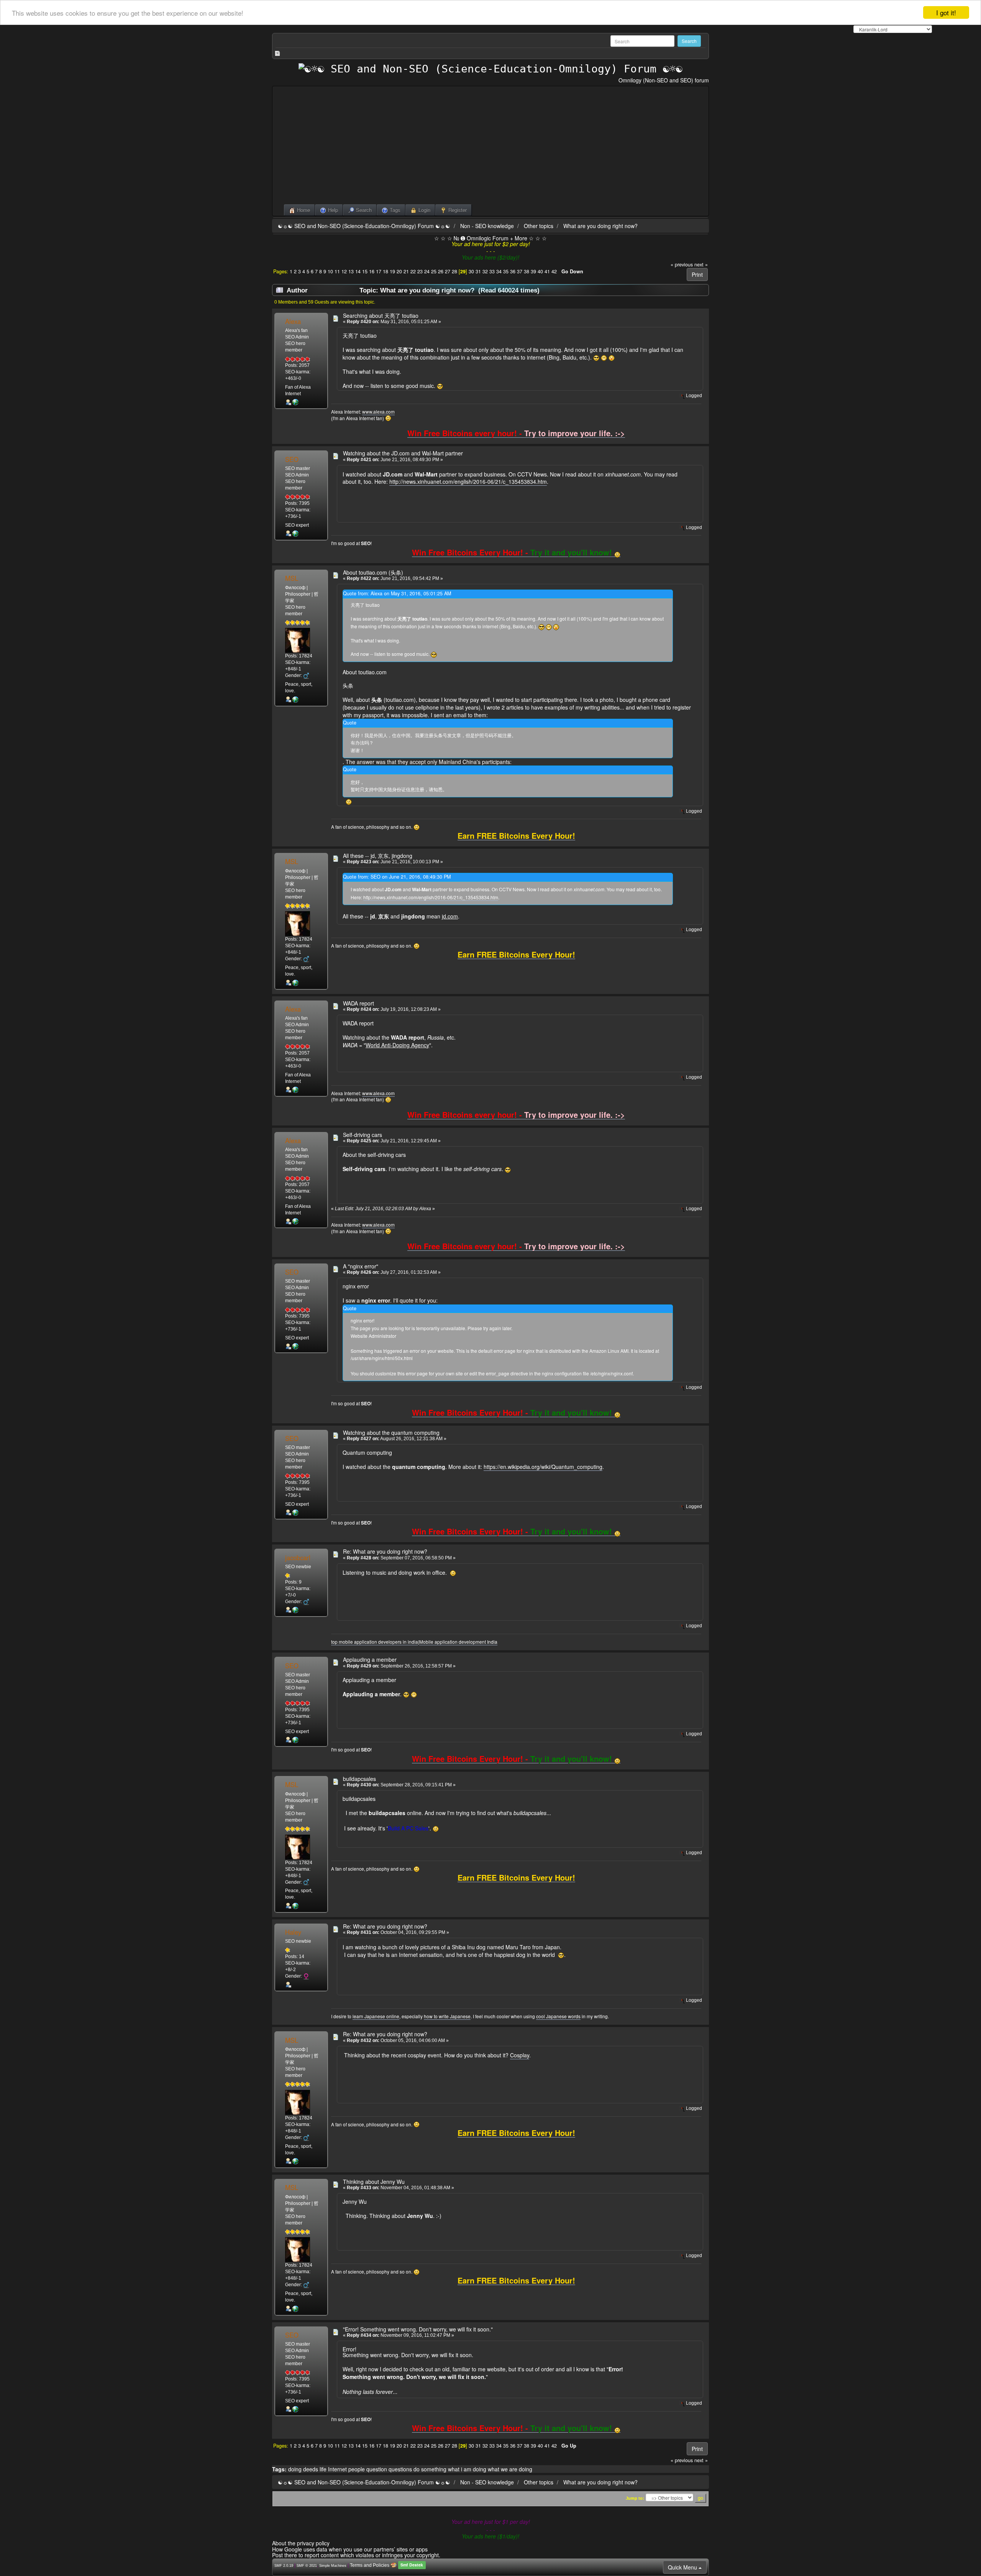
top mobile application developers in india (375, 1642)
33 (492, 271)
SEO (292, 459)
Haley (293, 1932)
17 (379, 271)
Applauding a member (370, 1659)
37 (520, 271)
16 (372, 271)
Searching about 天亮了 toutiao (381, 315)
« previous (682, 264)
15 (365, 271)
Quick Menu (683, 2567)
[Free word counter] (295, 699)
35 (506, 271)
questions (400, 2469)
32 (485, 271)
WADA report (358, 1003)
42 (554, 271)
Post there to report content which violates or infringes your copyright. (356, 2555)
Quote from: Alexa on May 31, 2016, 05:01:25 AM (397, 593)
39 (533, 271)
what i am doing (467, 2469)
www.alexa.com (378, 412)
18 (386, 271)
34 (499, 271)
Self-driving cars (363, 1135)
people (357, 2469)
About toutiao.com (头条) (373, 572)
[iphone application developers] (295, 1610)
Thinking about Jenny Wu (374, 2182)
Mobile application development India (458, 1642)
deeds (311, 2469)
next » (701, 264)
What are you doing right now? (600, 226)
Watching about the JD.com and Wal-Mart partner (403, 453)
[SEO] (295, 533)
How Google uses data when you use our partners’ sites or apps (350, 2549)
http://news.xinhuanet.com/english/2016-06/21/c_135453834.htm (468, 481)
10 (330, 271)
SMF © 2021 (307, 2566)
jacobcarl (298, 1557)
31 (478, 271)
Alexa (293, 321)
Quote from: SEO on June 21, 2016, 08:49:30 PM (397, 877)
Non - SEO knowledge (487, 226)
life (323, 2469)
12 (344, 271)
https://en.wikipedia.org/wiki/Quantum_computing (543, 1467)
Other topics (539, 226)
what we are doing (510, 2469)
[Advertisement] (490, 147)
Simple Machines (333, 2566)
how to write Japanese (447, 2016)
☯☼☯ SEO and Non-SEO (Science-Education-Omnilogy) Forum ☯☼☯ (364, 226)
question (377, 2469)
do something (430, 2469)
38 (527, 271)
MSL (292, 578)
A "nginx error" (361, 1266)
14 (358, 271)
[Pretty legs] (295, 402)
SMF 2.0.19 (284, 2566)
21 (406, 271)
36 (513, 271)
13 (351, 271)
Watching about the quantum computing (391, 1433)
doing (295, 2469)
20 (399, 271)
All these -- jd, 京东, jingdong (378, 856)
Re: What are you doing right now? (385, 1551)
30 (471, 271)
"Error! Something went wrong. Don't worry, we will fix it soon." (418, 2329)
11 (337, 271)
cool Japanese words (558, 2016)
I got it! (946, 12)
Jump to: (635, 2498)
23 (420, 271)
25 (434, 271)
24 (427, 271)
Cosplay (520, 2055)
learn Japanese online (376, 2016)
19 (392, 271)
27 (448, 271)
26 (441, 271)
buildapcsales (359, 1779)
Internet (337, 2469)
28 (454, 271)
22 (413, 271)
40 (540, 271)
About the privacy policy (301, 2543)
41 (547, 271)
